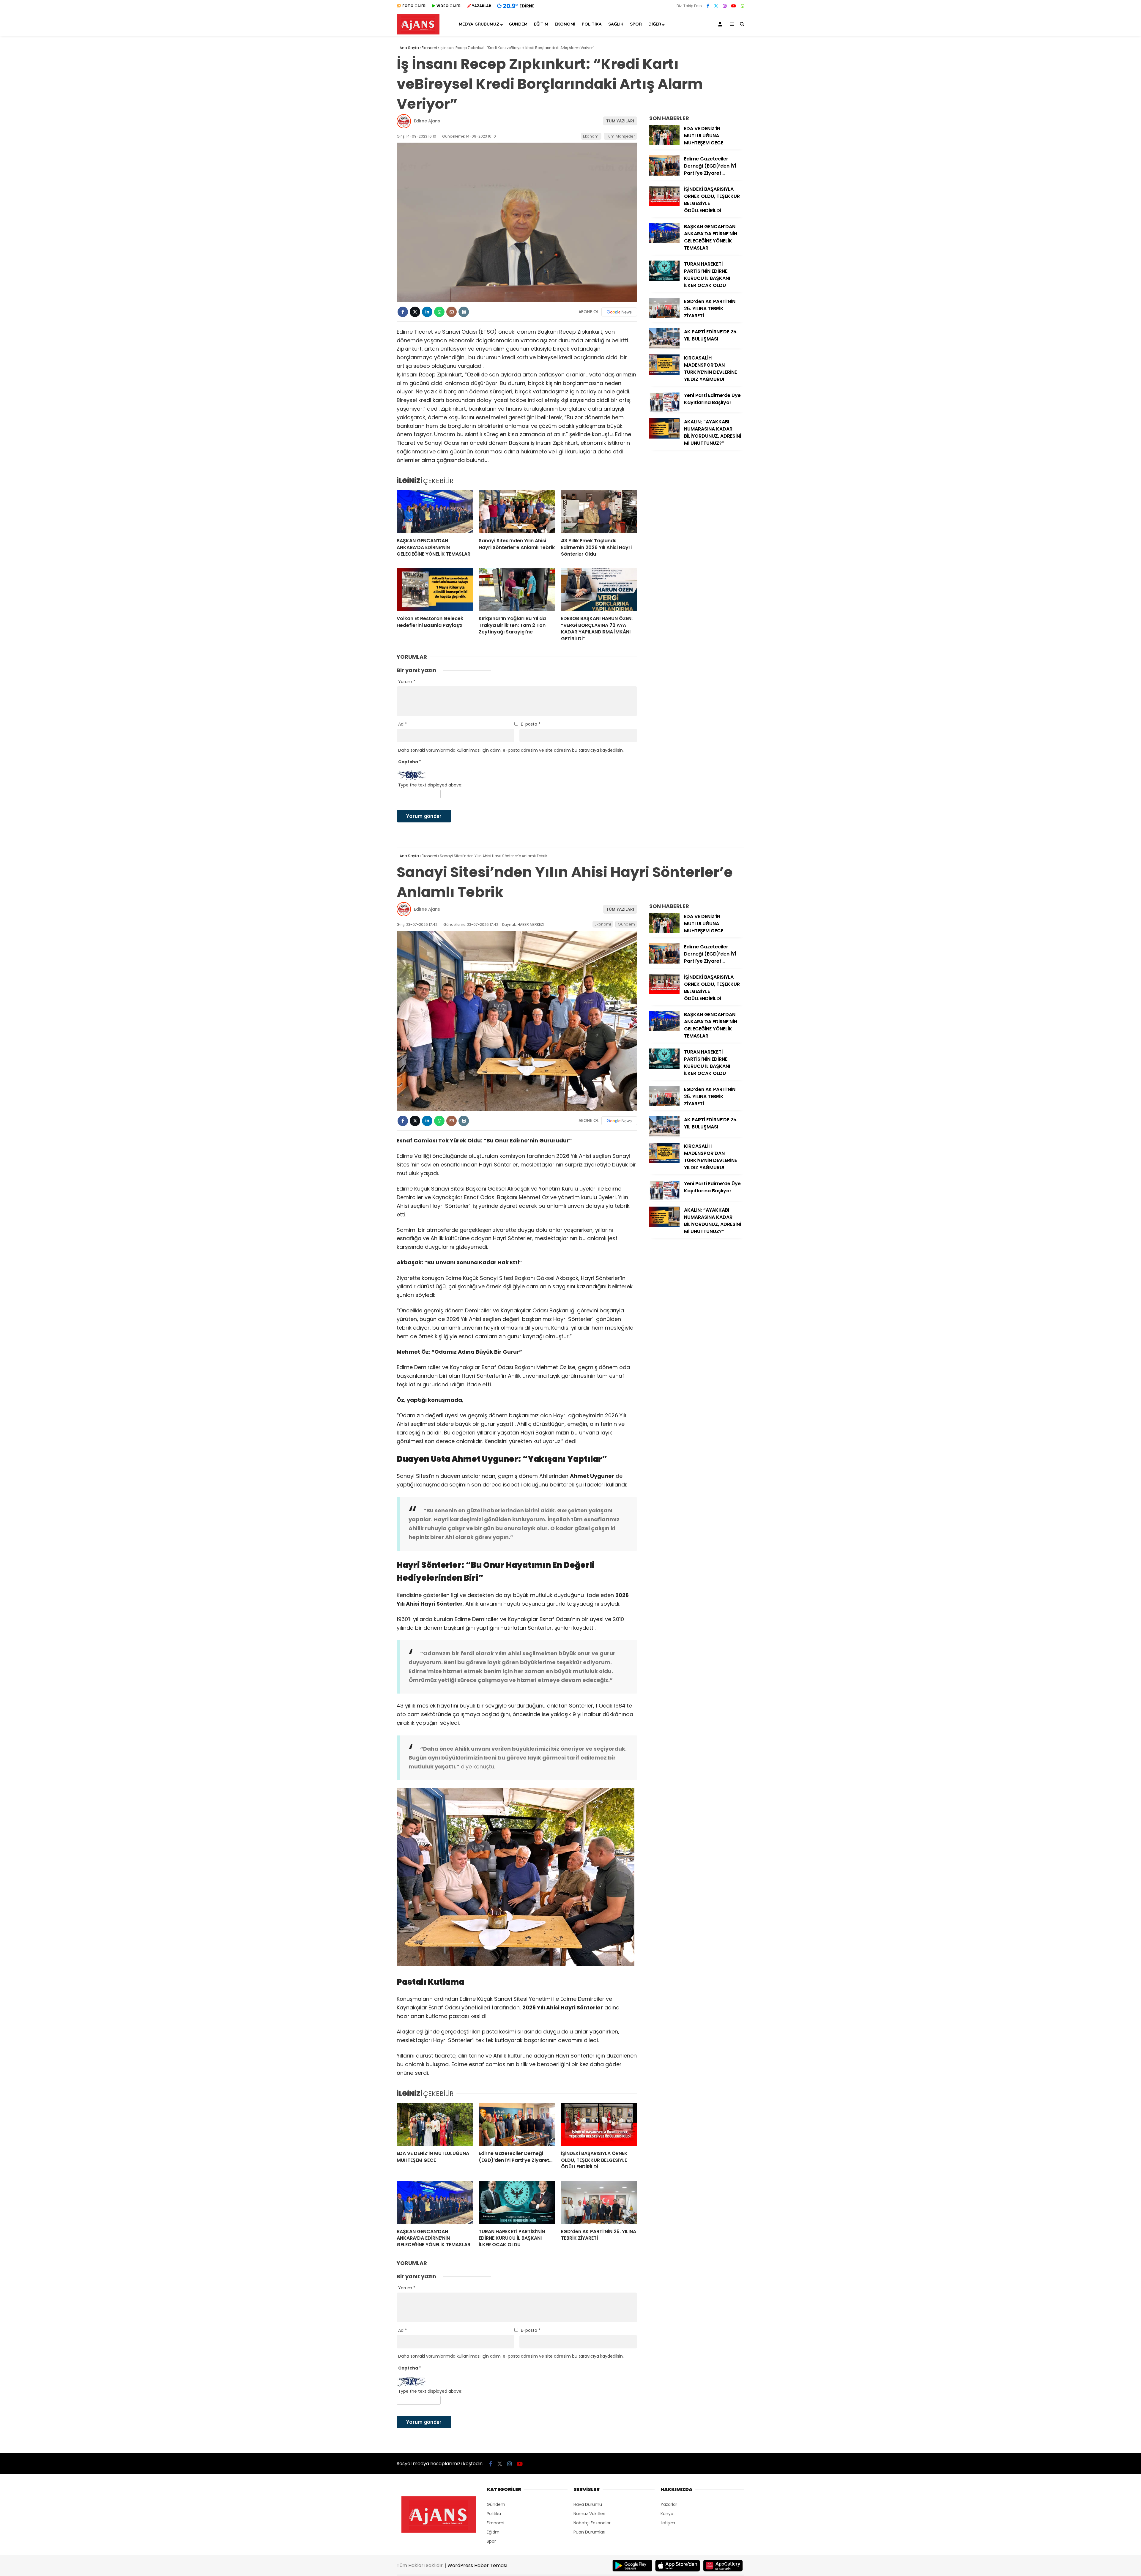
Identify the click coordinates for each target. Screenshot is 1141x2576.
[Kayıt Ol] (721, 24)
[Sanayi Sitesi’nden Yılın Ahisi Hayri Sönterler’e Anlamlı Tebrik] (517, 512)
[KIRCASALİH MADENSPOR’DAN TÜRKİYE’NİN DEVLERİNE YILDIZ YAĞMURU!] (664, 373)
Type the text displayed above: (430, 785)
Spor (636, 24)
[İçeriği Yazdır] (464, 312)
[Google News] (619, 312)
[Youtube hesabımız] (734, 6)
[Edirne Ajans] (418, 33)
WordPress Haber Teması (477, 2565)
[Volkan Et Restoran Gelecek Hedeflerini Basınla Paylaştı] (435, 589)
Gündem (518, 24)
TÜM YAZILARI (620, 121)
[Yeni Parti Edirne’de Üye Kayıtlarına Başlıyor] (664, 411)
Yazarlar (669, 2504)
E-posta (531, 724)
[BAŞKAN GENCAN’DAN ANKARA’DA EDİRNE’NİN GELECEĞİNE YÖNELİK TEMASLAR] (435, 512)
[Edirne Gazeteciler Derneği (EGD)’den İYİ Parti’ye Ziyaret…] (664, 174)
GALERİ (414, 6)
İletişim (668, 2523)
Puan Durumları (589, 2532)
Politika (592, 24)
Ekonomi (565, 24)
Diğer (655, 24)
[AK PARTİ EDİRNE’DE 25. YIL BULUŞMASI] (664, 347)
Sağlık (616, 24)
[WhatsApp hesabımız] (743, 6)
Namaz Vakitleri (589, 2514)
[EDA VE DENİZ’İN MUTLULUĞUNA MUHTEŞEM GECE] (664, 144)
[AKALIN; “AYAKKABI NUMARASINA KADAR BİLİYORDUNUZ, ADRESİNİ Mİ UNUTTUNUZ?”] (664, 437)
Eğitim (541, 24)
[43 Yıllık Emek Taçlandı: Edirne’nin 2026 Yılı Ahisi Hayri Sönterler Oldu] (599, 512)
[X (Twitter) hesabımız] (716, 6)
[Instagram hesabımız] (725, 6)
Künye (667, 2514)
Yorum (407, 682)
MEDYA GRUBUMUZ (479, 24)
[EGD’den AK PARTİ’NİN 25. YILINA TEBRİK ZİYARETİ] (664, 317)
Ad (402, 724)
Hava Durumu (588, 2504)
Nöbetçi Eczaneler (592, 2523)
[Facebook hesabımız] (708, 6)
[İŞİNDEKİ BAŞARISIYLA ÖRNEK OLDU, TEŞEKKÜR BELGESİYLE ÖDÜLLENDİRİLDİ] (664, 204)
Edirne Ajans (427, 121)
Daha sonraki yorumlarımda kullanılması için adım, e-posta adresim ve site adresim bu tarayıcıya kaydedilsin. (511, 750)
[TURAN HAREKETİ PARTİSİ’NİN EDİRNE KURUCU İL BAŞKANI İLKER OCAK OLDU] (664, 279)
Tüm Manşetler (621, 136)
